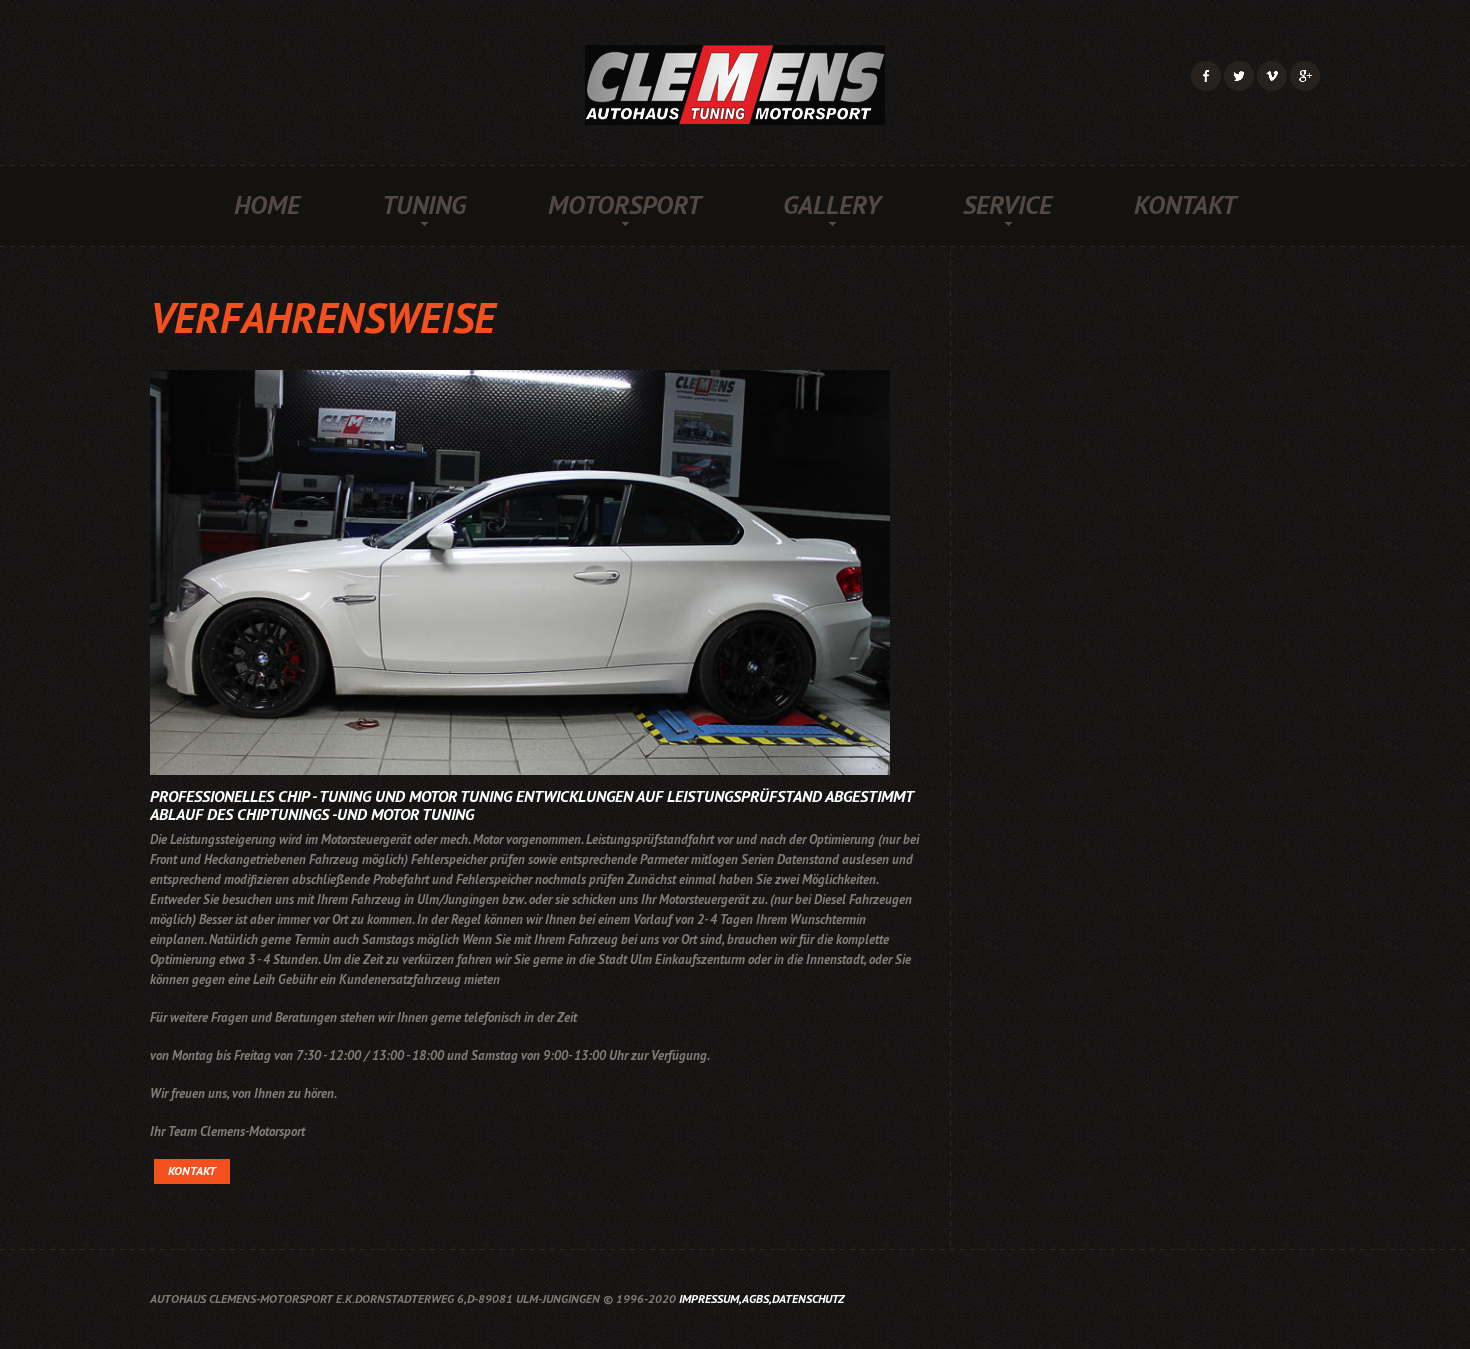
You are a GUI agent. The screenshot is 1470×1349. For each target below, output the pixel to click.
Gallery (832, 205)
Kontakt (1185, 205)
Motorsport (624, 205)
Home (267, 205)
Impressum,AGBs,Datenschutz (761, 1298)
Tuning (424, 205)
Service (1007, 205)
